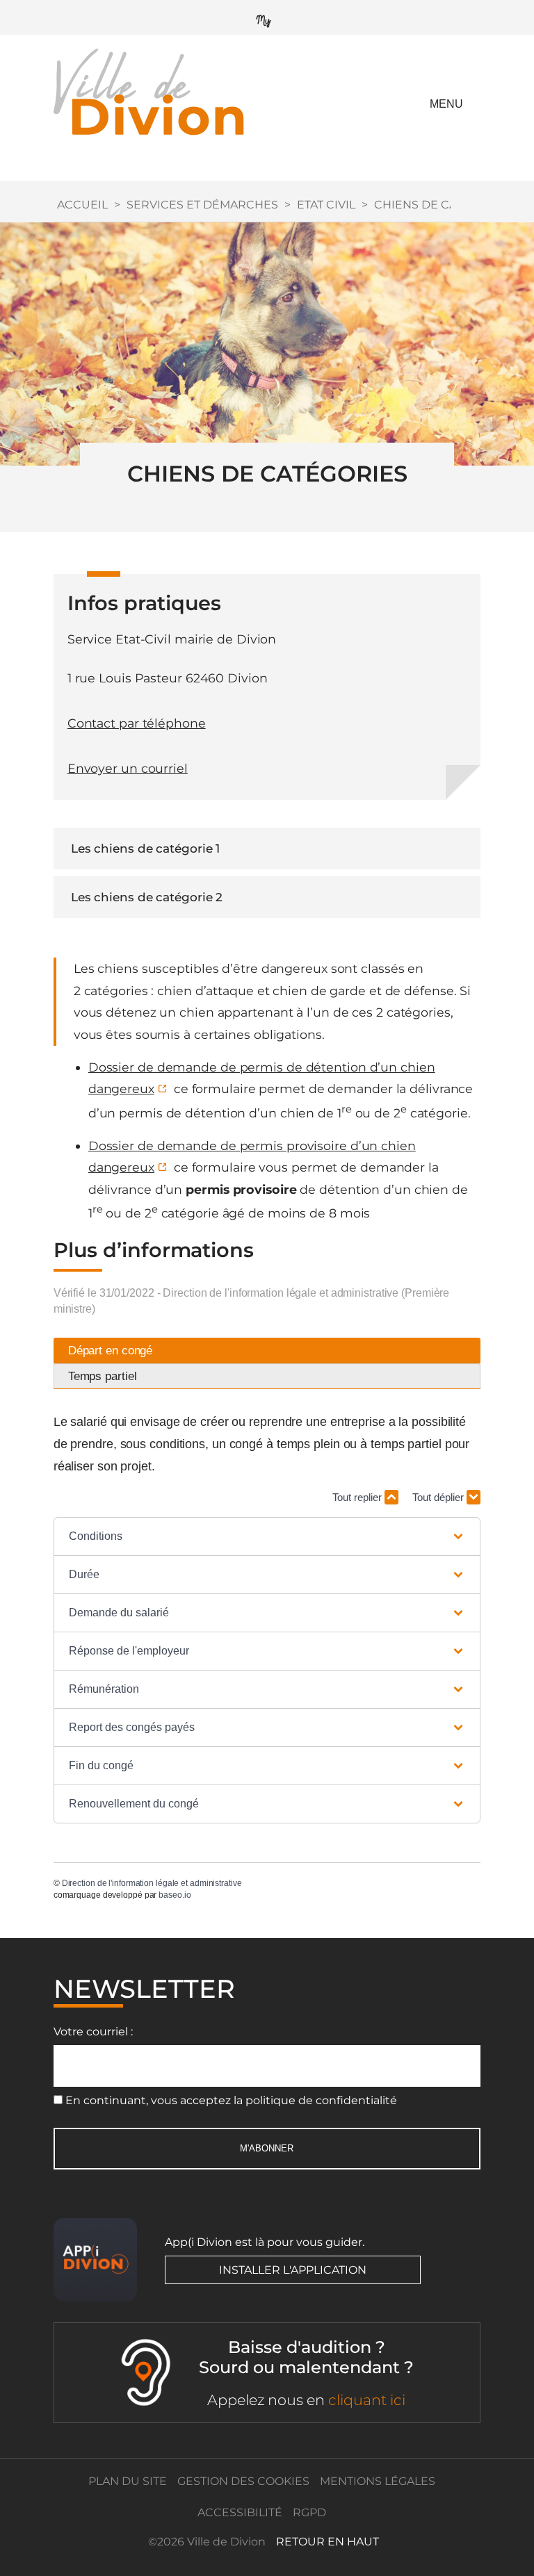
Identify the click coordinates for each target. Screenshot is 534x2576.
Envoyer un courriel (128, 768)
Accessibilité (240, 2512)
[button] (267, 1536)
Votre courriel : (93, 2032)
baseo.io (175, 1895)
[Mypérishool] (267, 18)
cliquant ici (367, 2400)
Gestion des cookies (243, 2481)
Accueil (82, 205)
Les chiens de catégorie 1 (146, 848)
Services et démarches (202, 205)
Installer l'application (293, 2270)
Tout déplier (439, 1497)
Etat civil (326, 205)
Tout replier (358, 1497)
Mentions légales (378, 2481)
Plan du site (128, 2481)
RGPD (309, 2512)
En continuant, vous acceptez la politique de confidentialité (231, 2100)
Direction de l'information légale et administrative (152, 1883)
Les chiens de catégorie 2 (147, 897)
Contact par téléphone (137, 723)
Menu (446, 104)
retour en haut (327, 2542)
